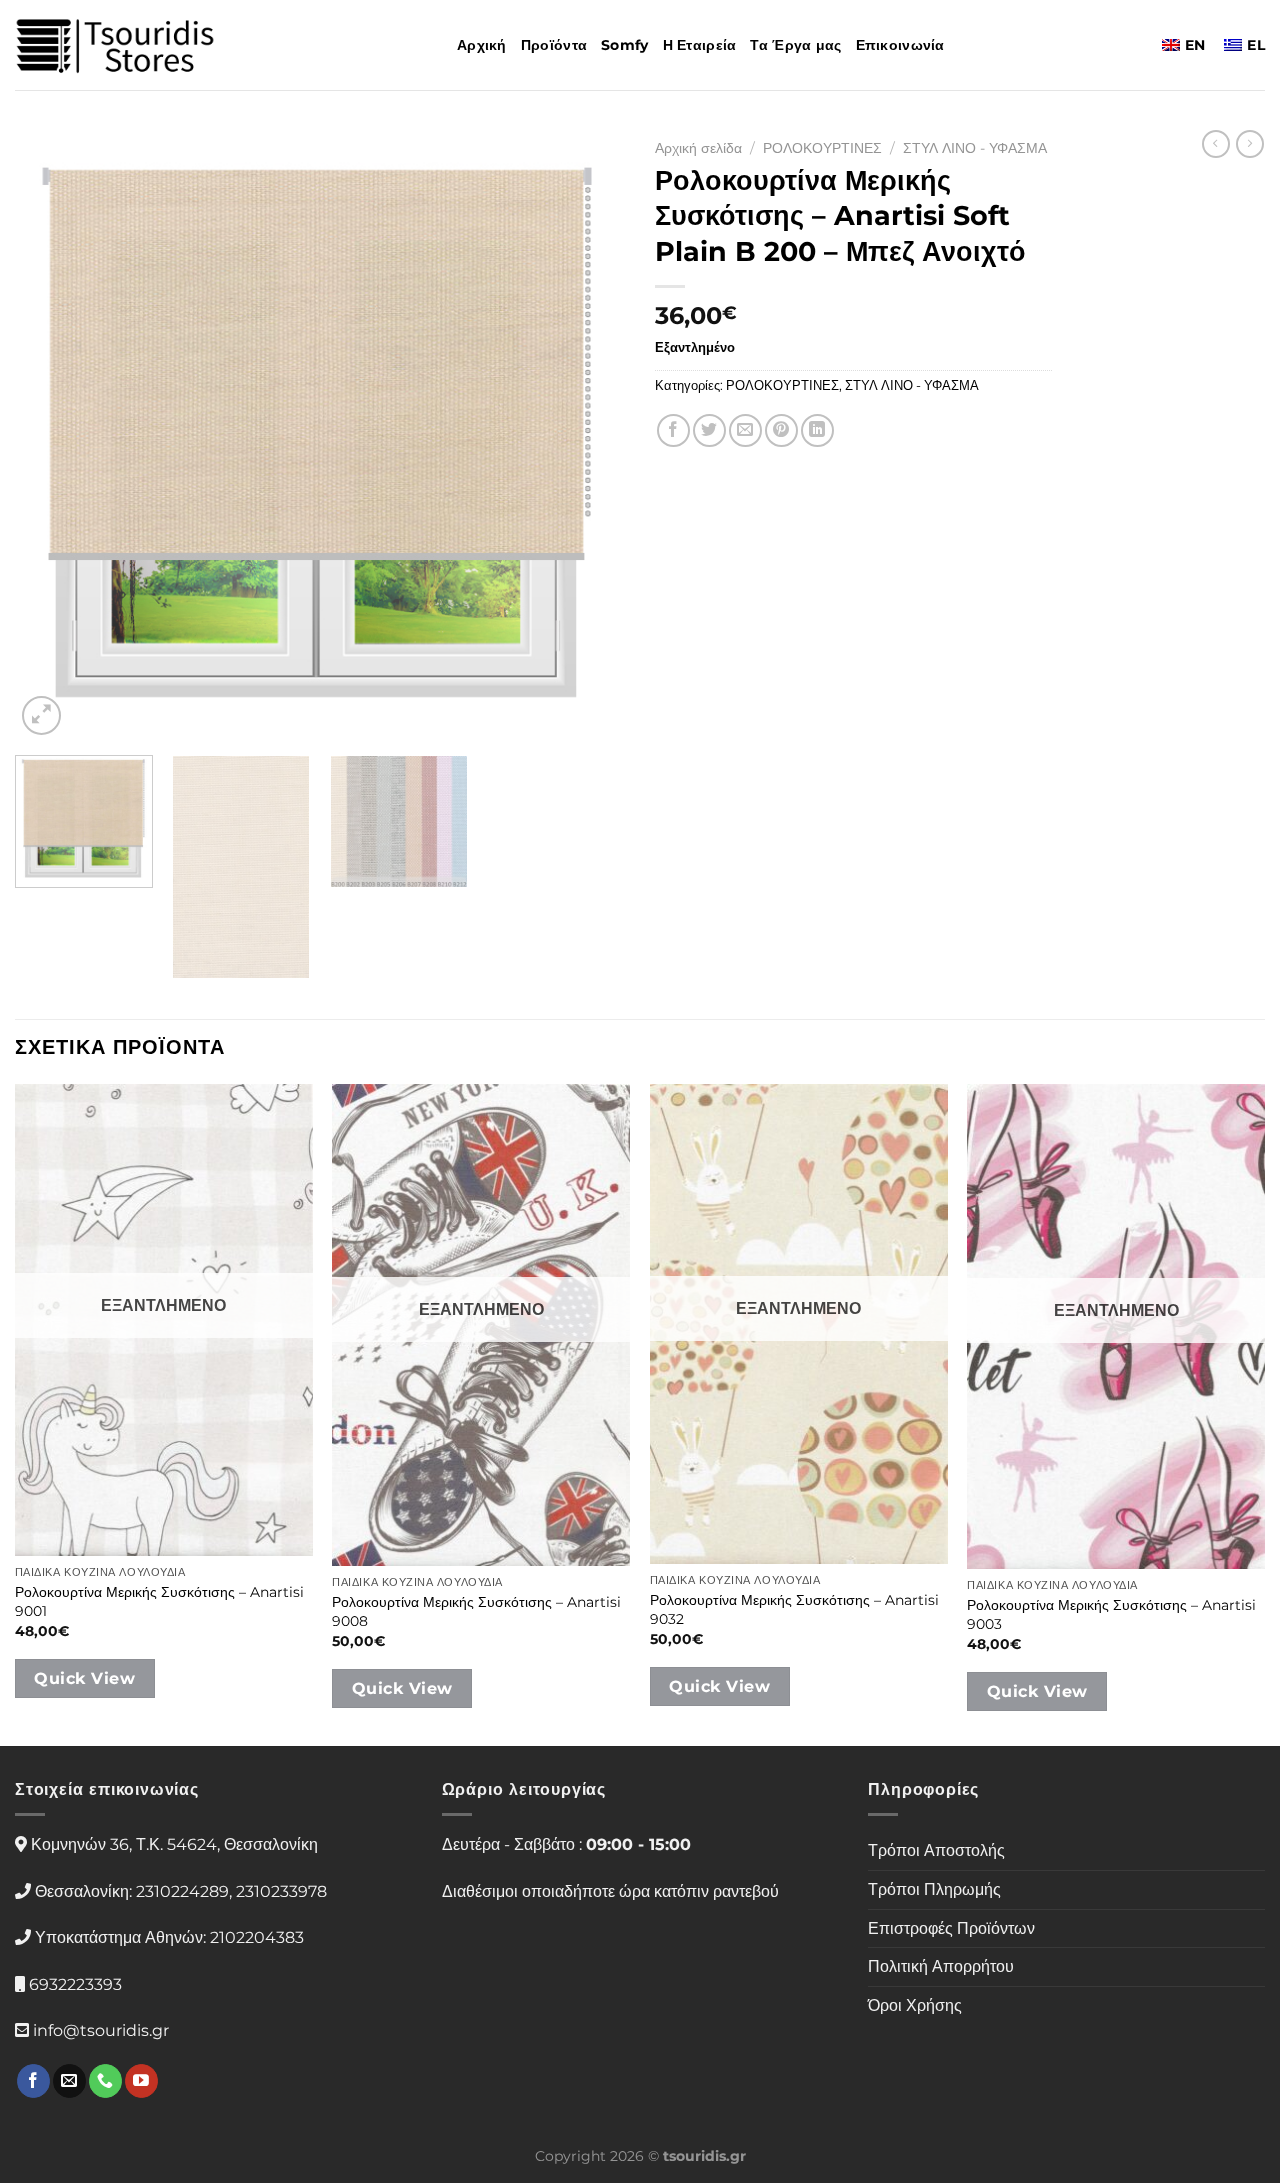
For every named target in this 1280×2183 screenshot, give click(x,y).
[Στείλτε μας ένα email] (69, 2081)
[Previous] (52, 435)
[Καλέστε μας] (105, 2081)
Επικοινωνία (900, 45)
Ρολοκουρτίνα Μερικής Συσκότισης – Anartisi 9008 (476, 1611)
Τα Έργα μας (795, 45)
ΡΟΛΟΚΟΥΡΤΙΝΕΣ (822, 148)
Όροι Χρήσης (915, 2005)
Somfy (624, 45)
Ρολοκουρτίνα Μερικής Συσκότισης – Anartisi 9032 (794, 1609)
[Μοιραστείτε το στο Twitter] (709, 430)
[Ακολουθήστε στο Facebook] (33, 2081)
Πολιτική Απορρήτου (941, 1966)
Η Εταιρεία (700, 45)
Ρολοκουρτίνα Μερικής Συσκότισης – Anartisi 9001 (159, 1601)
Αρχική (482, 45)
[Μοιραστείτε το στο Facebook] (673, 430)
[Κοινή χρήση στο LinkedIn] (817, 430)
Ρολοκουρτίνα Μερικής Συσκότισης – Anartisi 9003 (1111, 1614)
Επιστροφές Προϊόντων (951, 1928)
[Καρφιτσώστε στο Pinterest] (781, 430)
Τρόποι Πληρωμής (934, 1889)
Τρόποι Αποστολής (936, 1850)
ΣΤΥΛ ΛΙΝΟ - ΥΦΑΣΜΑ (975, 148)
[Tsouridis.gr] (115, 45)
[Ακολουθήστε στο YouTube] (141, 2081)
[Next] (588, 435)
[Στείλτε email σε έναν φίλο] (745, 430)
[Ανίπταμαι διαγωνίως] (41, 715)
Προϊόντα (554, 45)
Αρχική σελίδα (698, 148)
